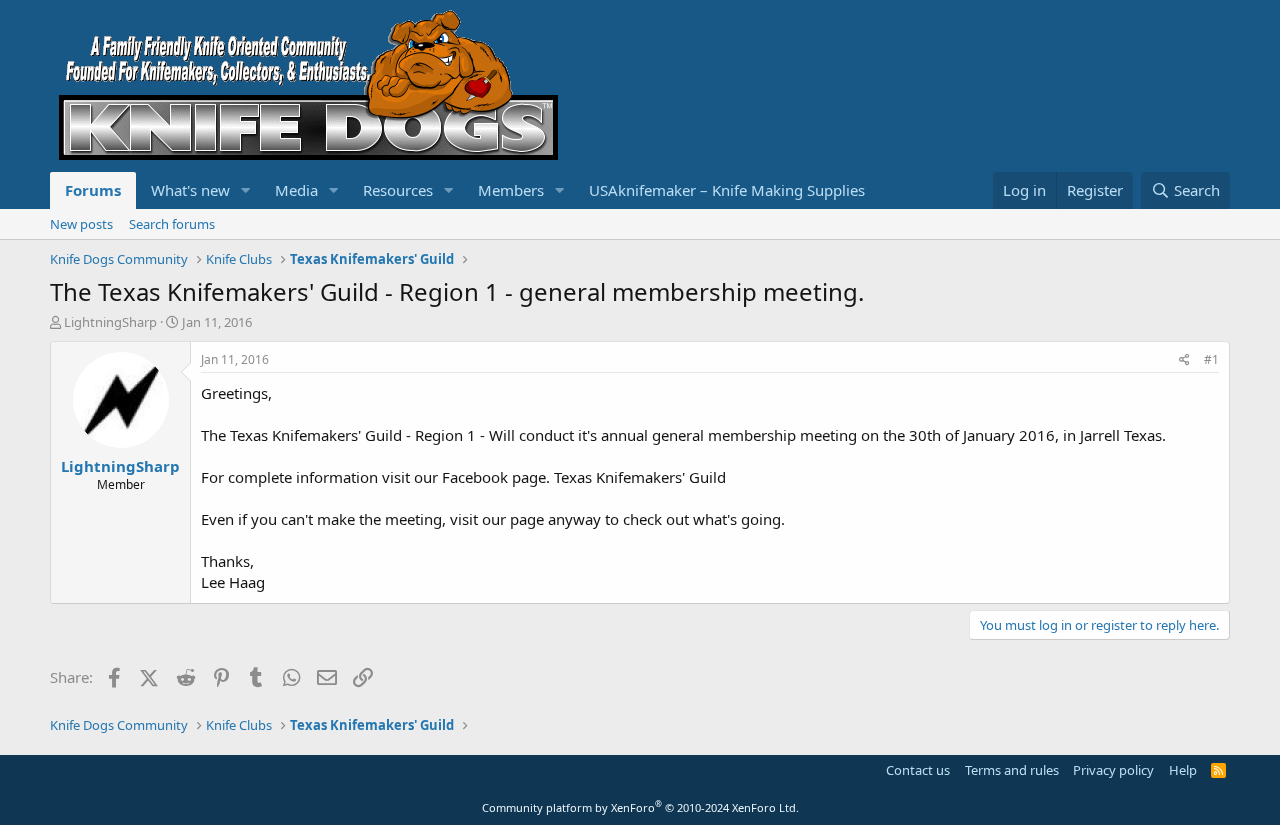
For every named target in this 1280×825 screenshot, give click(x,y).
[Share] (1184, 360)
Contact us (918, 770)
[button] (246, 190)
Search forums (172, 224)
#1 (1211, 359)
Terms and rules (1012, 770)
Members (511, 190)
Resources (398, 190)
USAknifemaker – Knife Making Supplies (727, 190)
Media (296, 190)
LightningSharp (110, 322)
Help (1183, 770)
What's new (190, 190)
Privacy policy (1113, 770)
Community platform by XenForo (640, 807)
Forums (93, 190)
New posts (81, 224)
